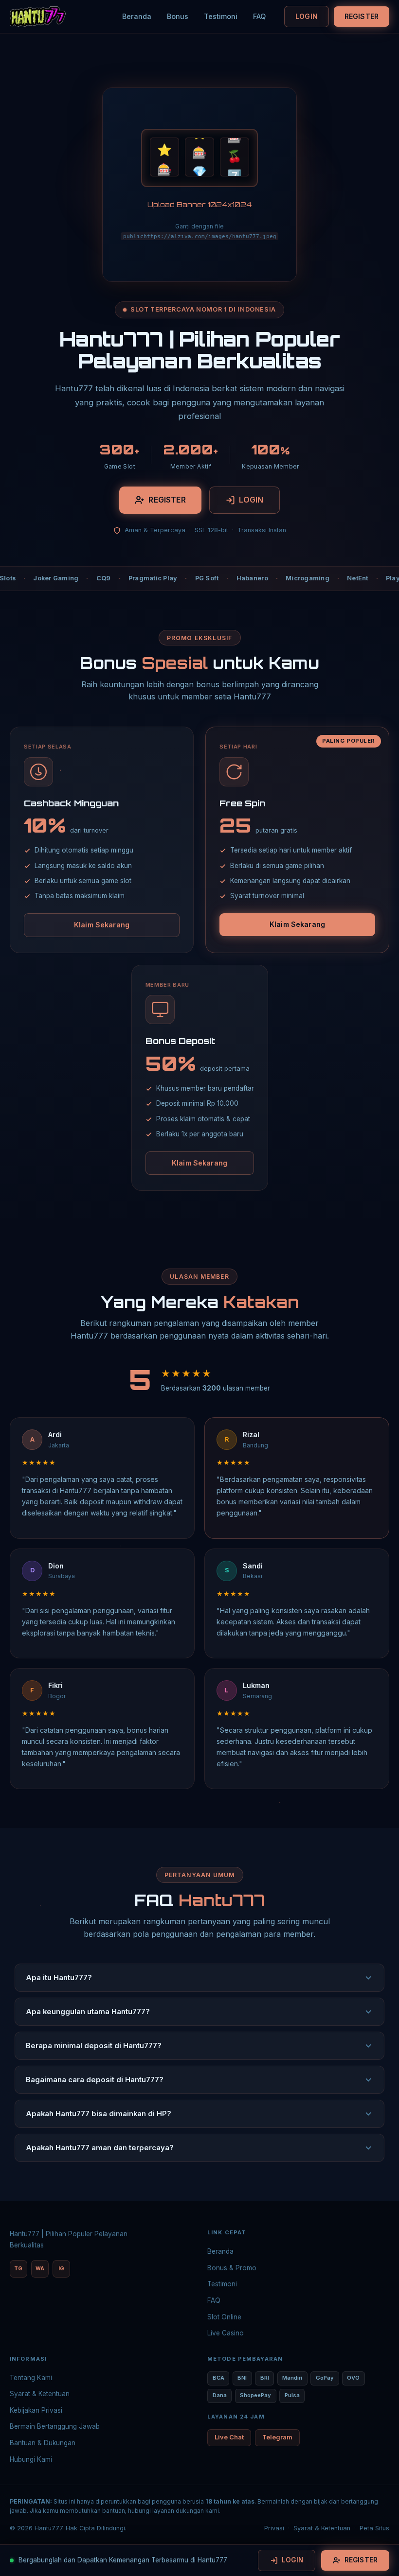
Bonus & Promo (232, 2268)
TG (18, 2269)
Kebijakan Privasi (36, 2410)
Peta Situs (374, 2528)
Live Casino (226, 2333)
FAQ (259, 16)
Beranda (137, 16)
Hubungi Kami (31, 2459)
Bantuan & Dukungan (43, 2443)
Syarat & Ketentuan (40, 2394)
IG (61, 2269)
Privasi (274, 2528)
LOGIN (307, 16)
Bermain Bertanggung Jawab (55, 2426)
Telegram (277, 2437)
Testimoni (221, 16)
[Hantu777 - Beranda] (38, 17)
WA (40, 2269)
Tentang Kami (31, 2378)
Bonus (178, 16)
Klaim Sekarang (102, 925)
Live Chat (229, 2437)
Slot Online (224, 2317)
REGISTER (362, 16)
